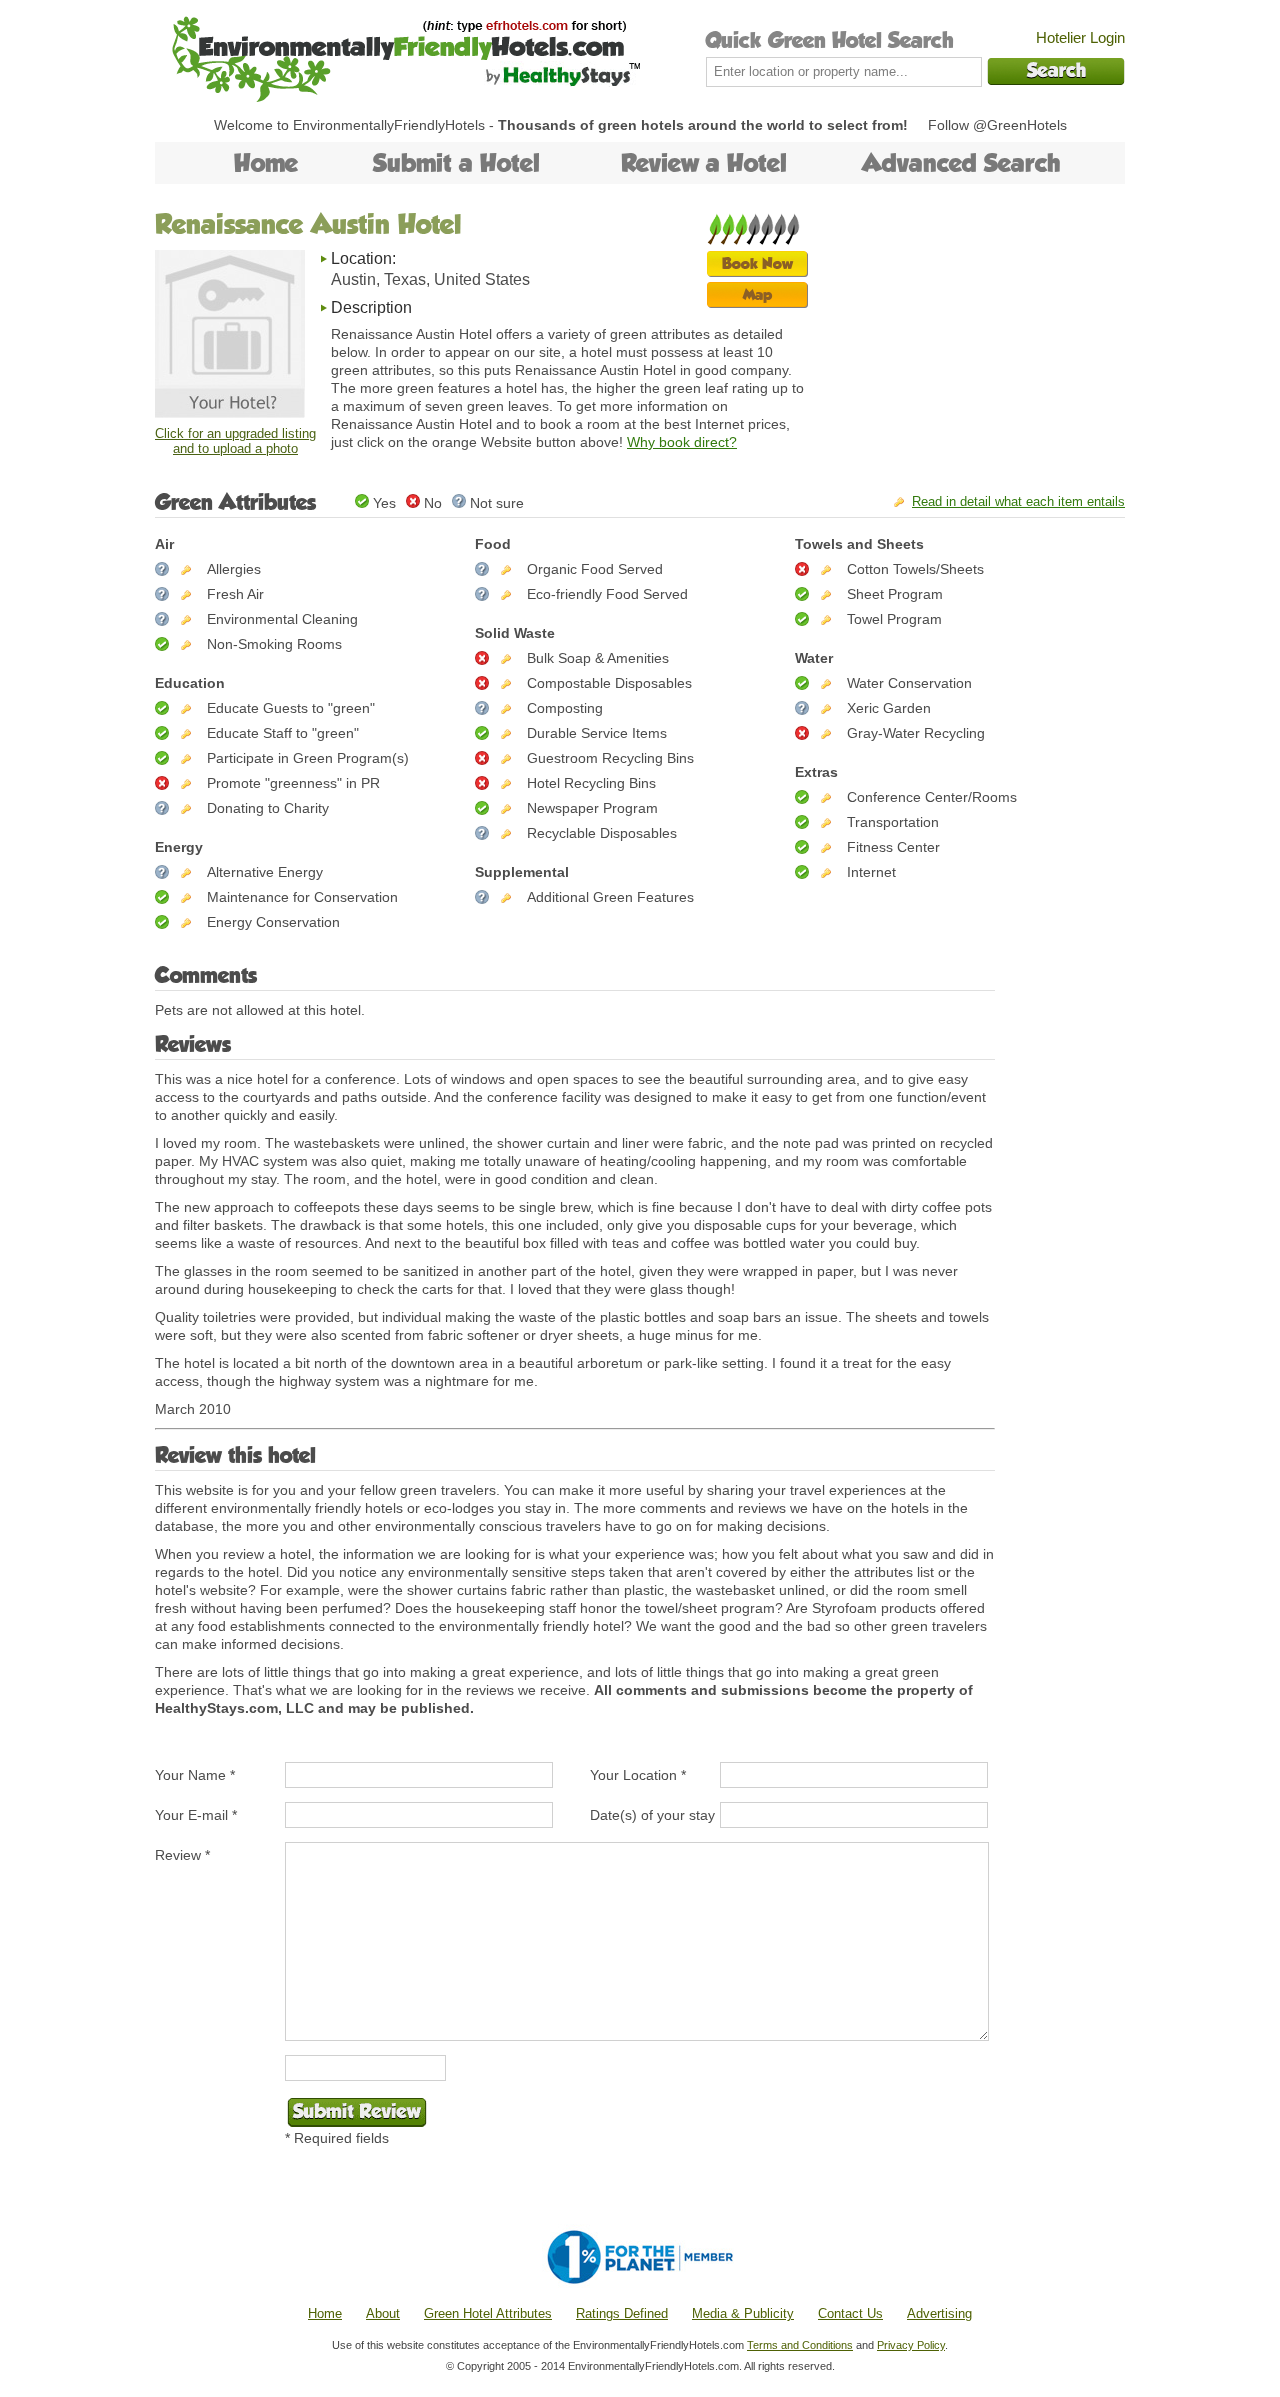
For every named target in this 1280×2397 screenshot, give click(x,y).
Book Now (757, 263)
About (383, 2313)
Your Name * (195, 1775)
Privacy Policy (911, 2345)
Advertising (939, 2313)
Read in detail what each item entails (1018, 501)
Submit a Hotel (456, 163)
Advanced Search (961, 163)
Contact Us (850, 2313)
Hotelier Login (1080, 37)
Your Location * (638, 1775)
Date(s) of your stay (652, 1815)
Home (266, 163)
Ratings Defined (622, 2313)
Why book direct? (682, 442)
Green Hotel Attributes (488, 2313)
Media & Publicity (743, 2313)
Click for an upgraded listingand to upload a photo (235, 441)
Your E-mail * (196, 1815)
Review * (182, 1855)
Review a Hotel (704, 163)
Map (757, 294)
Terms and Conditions (800, 2345)
